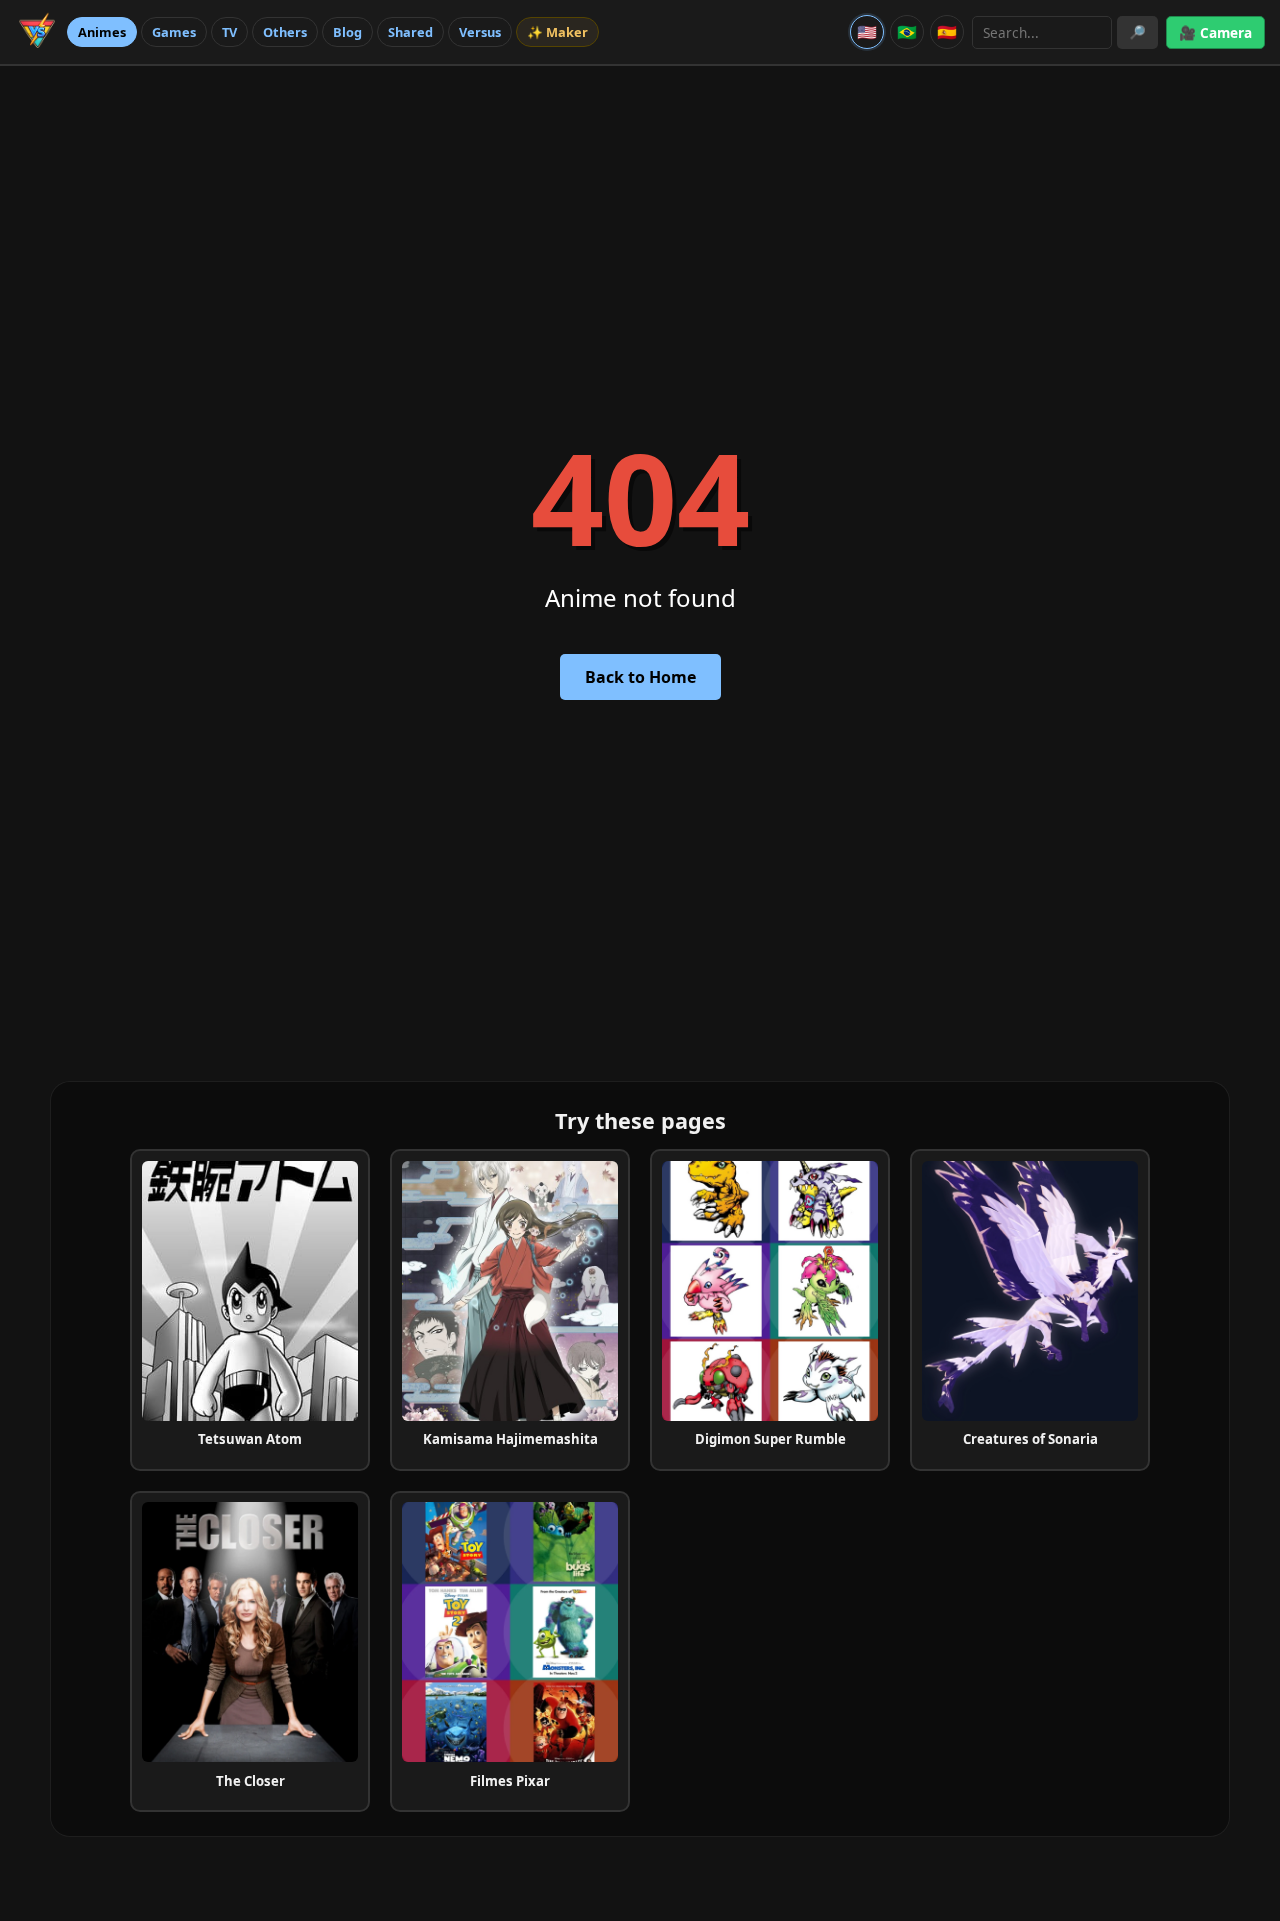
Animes (102, 32)
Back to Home (640, 677)
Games (174, 32)
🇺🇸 (867, 32)
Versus (480, 32)
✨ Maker (557, 32)
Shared (410, 32)
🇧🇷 (907, 32)
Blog (347, 32)
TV (229, 32)
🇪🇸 (947, 32)
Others (285, 32)
